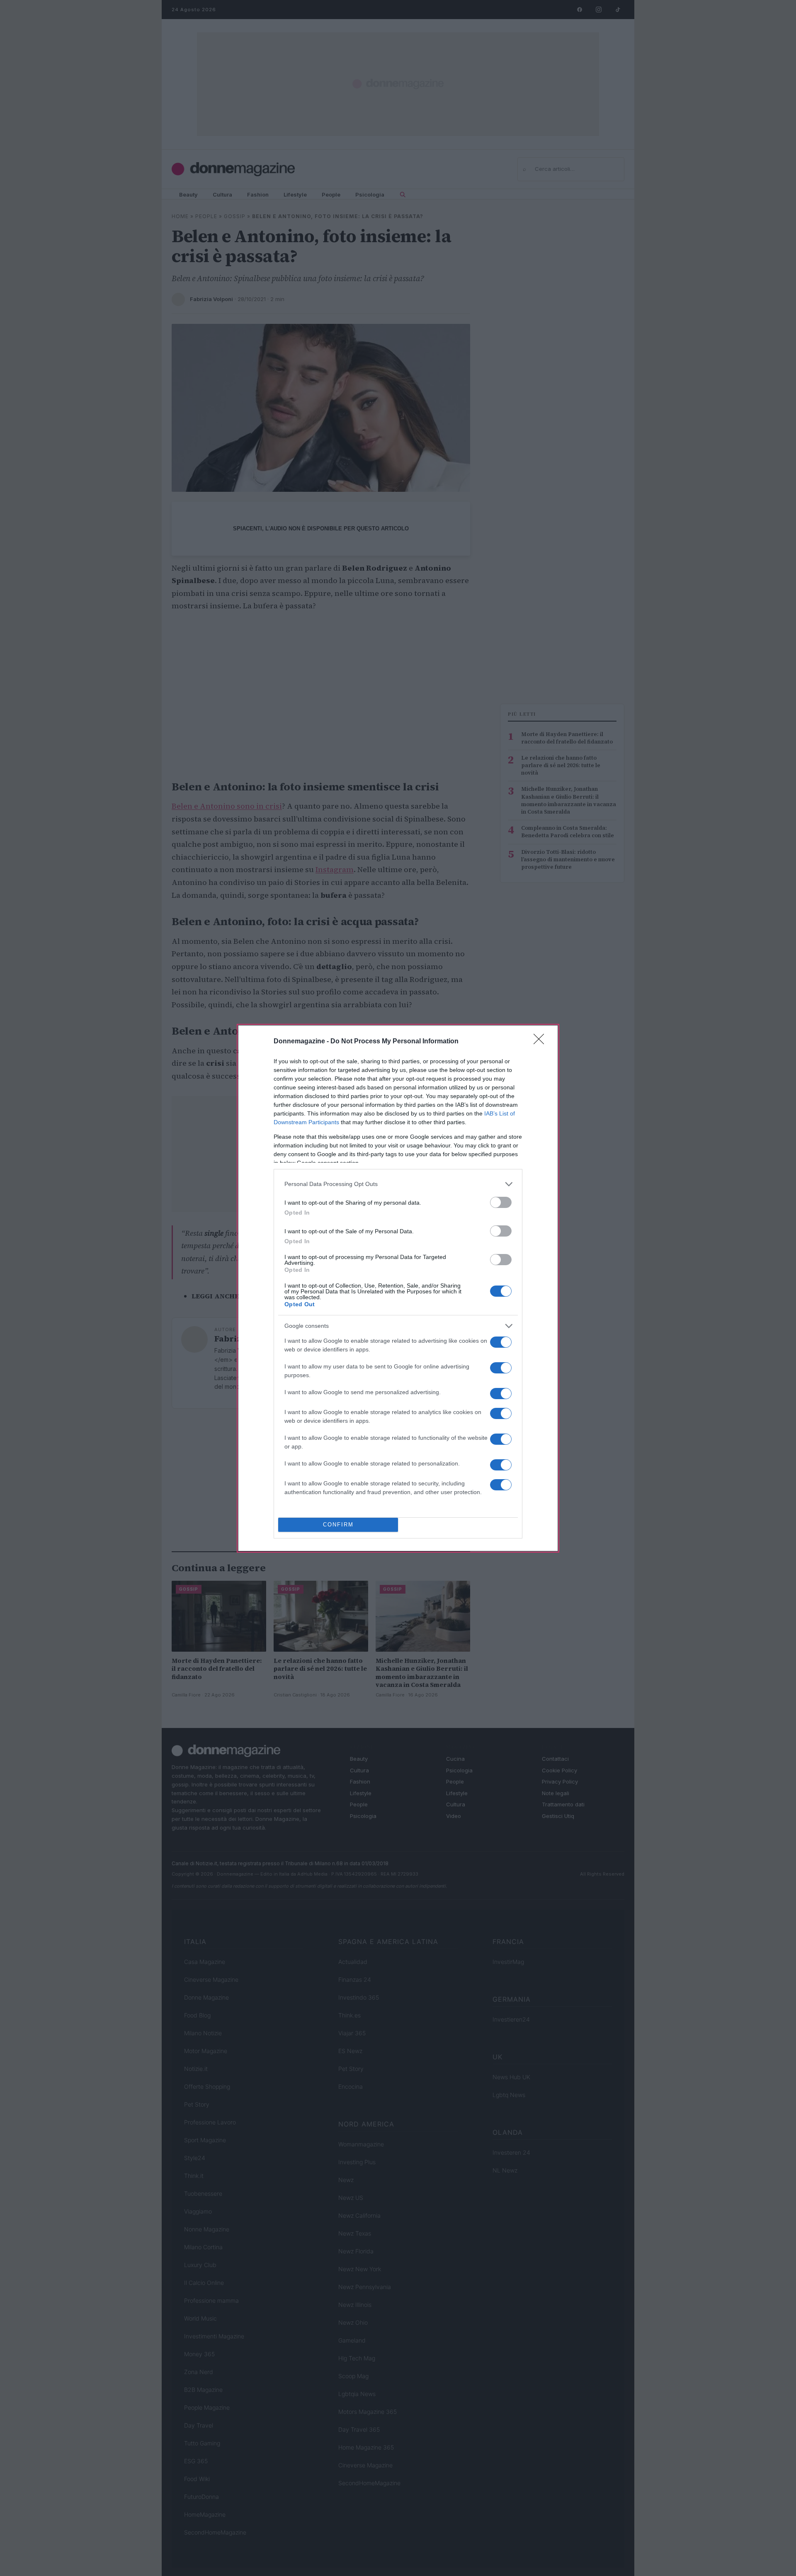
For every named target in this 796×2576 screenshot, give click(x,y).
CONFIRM (338, 1525)
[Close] (541, 1042)
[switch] (501, 1202)
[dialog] (398, 1288)
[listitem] (398, 1184)
